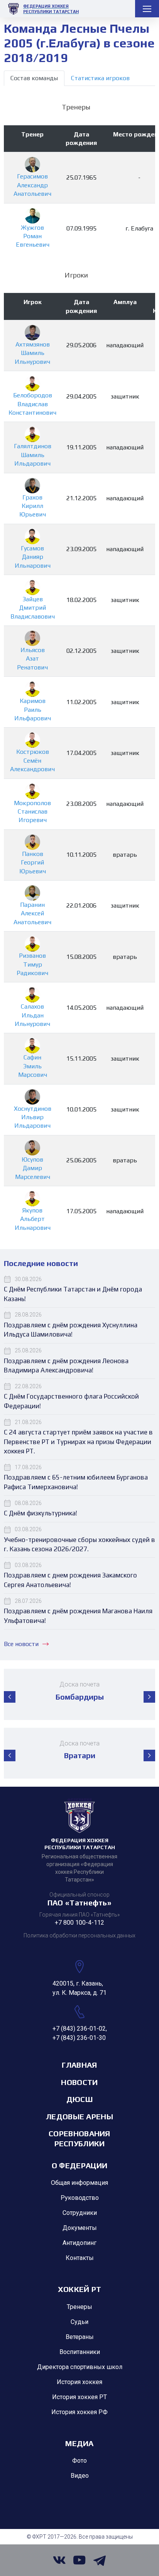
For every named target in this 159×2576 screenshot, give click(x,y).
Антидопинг (79, 2243)
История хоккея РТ (79, 2397)
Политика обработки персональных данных (79, 1935)
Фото (79, 2461)
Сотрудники (80, 2213)
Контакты (80, 2258)
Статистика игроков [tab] (100, 78)
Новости (79, 2082)
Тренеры (79, 2307)
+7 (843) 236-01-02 (79, 2029)
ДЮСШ (79, 2099)
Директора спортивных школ (80, 2367)
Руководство (80, 2198)
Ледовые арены (79, 2116)
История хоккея (79, 2382)
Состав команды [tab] (34, 78)
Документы (80, 2228)
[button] (10, 1697)
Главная (79, 2065)
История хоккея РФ (79, 2412)
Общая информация (79, 2183)
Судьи (79, 2322)
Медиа (79, 2443)
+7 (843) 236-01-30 (79, 2038)
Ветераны (80, 2337)
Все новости (21, 1644)
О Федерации (79, 2165)
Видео (80, 2476)
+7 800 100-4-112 (79, 1923)
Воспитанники (80, 2352)
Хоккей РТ (80, 2289)
